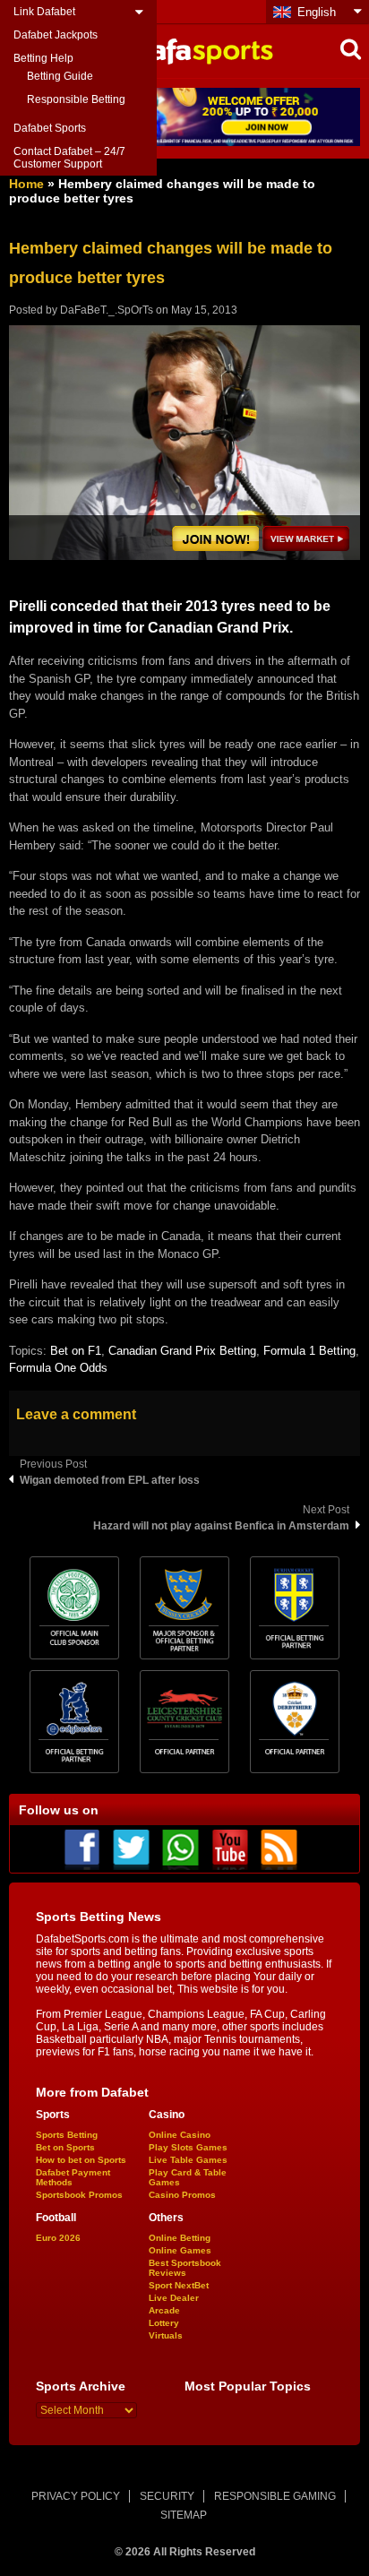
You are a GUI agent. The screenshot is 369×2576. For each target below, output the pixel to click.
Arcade (164, 2310)
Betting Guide (60, 76)
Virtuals (166, 2335)
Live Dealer (174, 2298)
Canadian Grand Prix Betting (182, 1351)
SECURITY (167, 2496)
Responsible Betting (76, 99)
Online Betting (180, 2238)
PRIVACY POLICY (76, 2496)
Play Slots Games (188, 2147)
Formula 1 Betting (309, 1351)
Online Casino (180, 2135)
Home (26, 184)
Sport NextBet (179, 2285)
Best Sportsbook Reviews (185, 2268)
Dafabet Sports (50, 128)
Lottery (164, 2323)
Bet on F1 (76, 1351)
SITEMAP (184, 2515)
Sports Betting (67, 2135)
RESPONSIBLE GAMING (275, 2496)
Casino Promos (182, 2195)
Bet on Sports (65, 2147)
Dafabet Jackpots (56, 35)
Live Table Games (188, 2160)
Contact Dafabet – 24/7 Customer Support (69, 158)
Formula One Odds (58, 1368)
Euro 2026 (58, 2238)
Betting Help (43, 58)
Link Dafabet (44, 12)
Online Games (180, 2250)
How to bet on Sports (81, 2160)
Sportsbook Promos (79, 2195)
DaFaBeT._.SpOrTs (107, 310)
